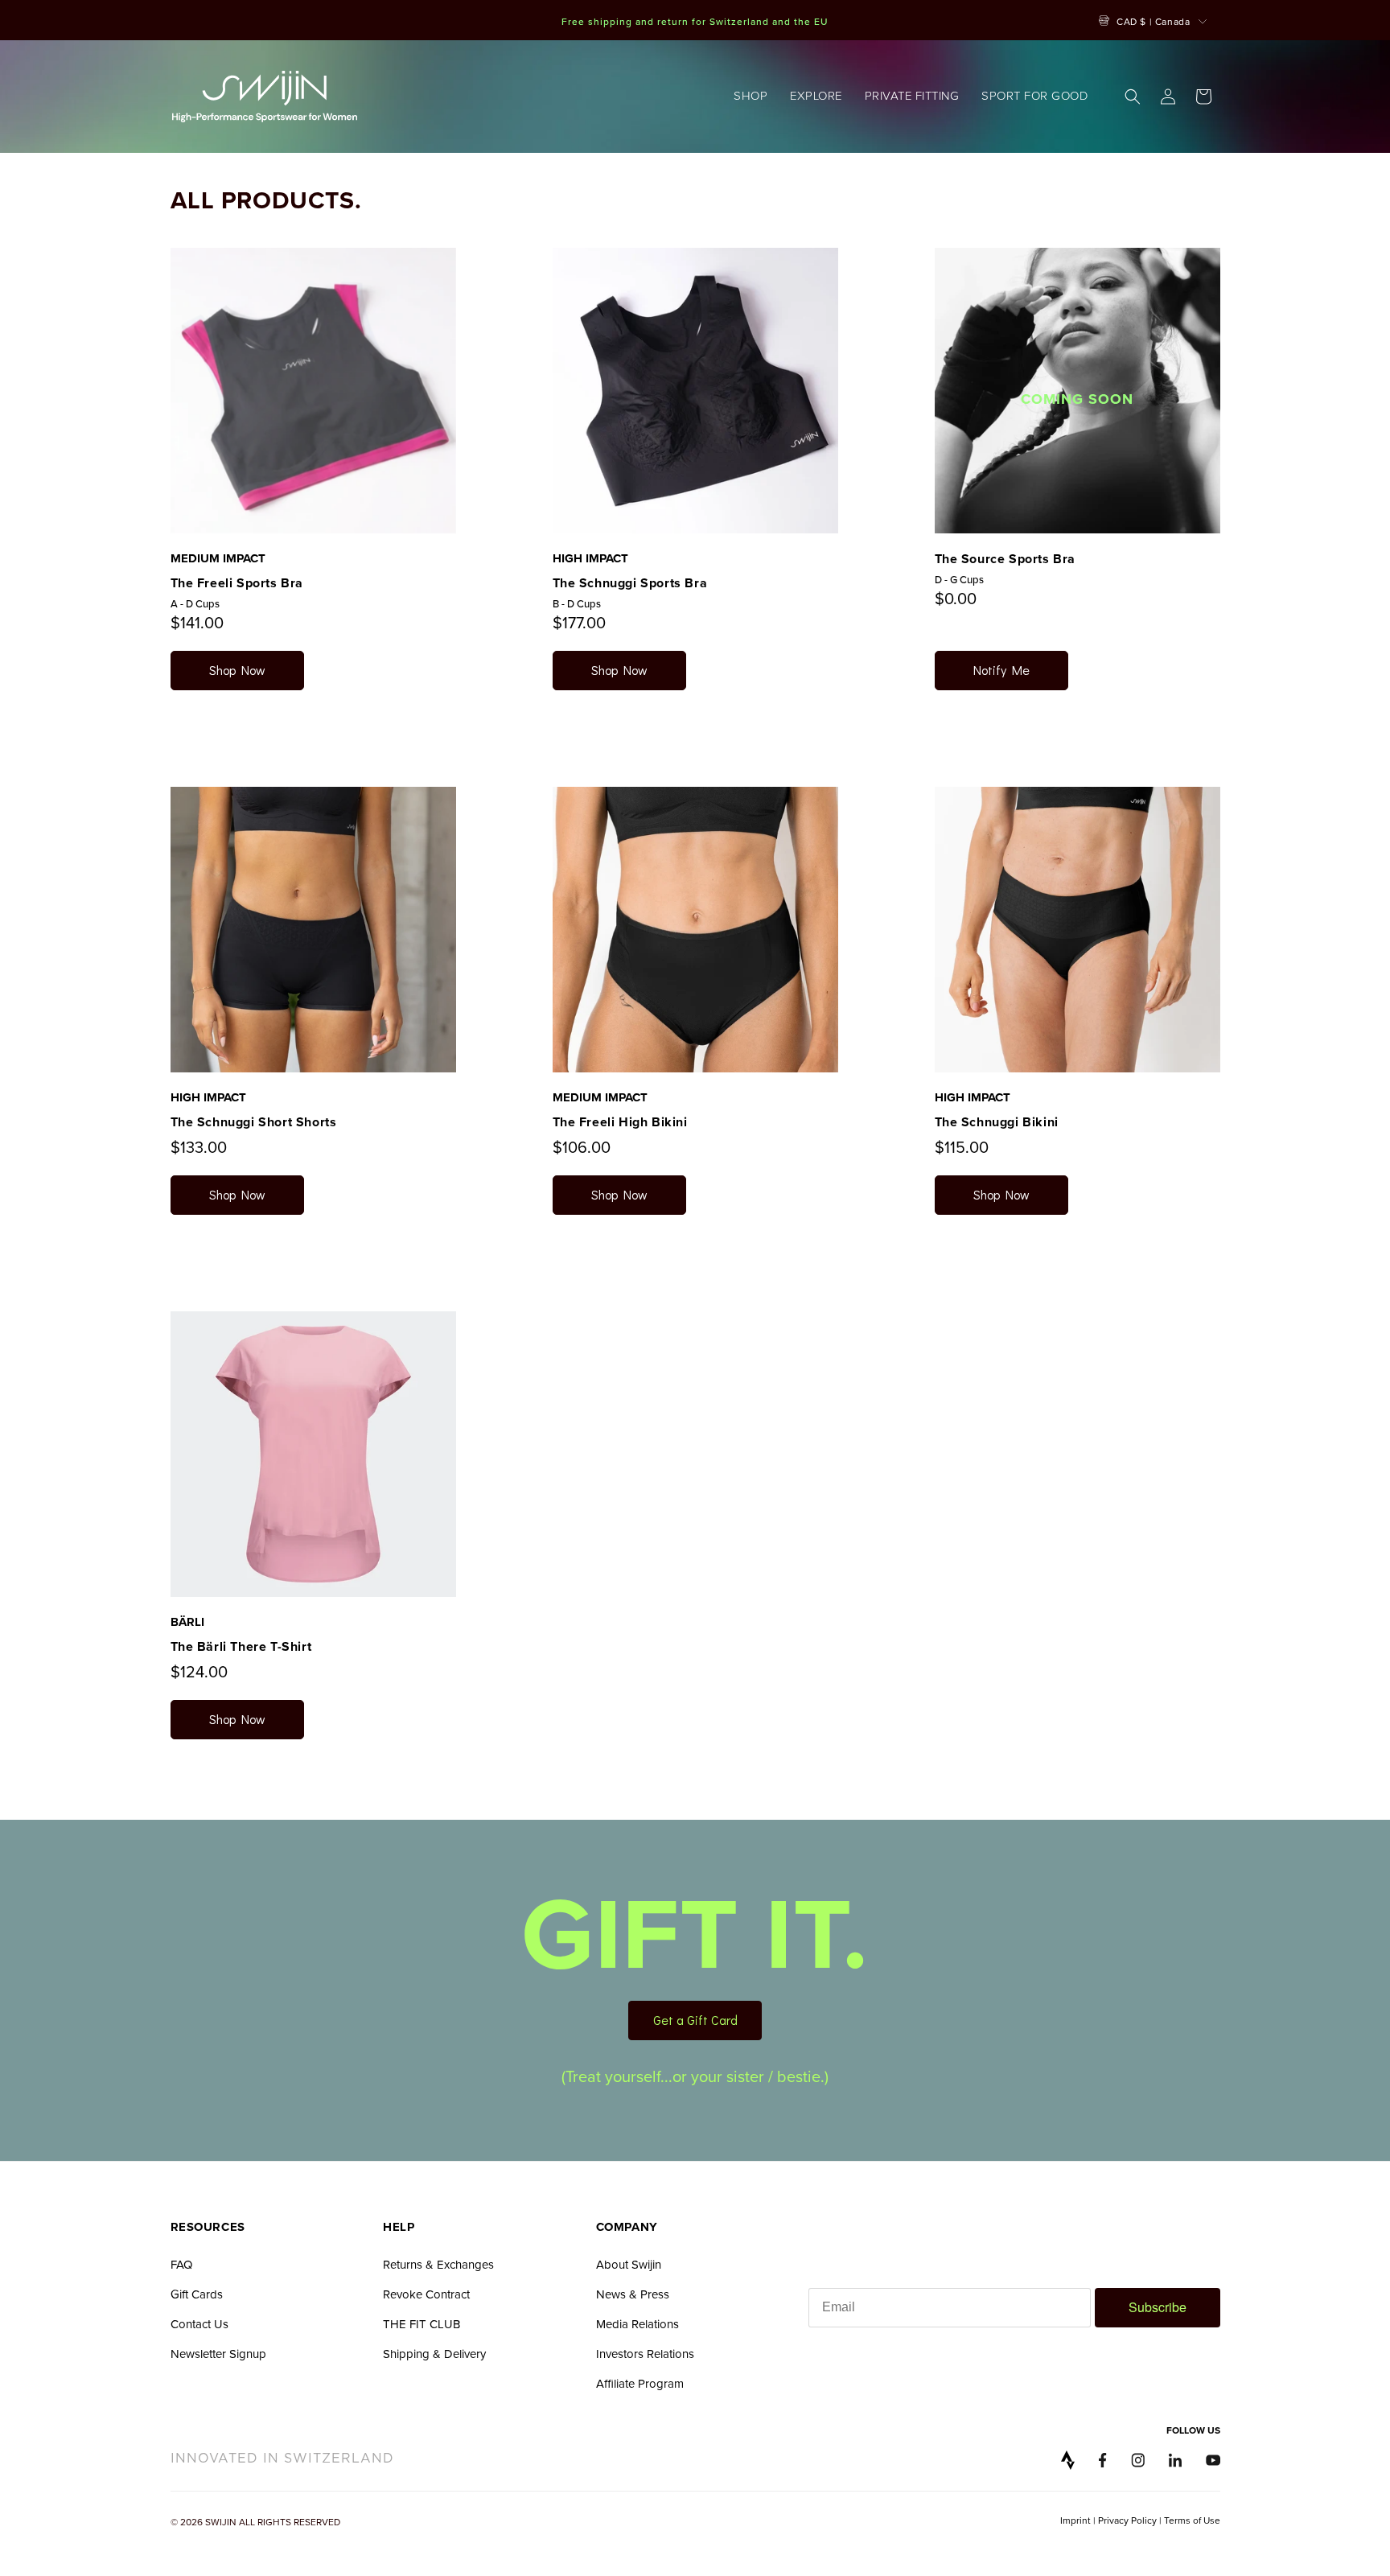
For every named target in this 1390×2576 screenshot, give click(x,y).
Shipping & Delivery (434, 2354)
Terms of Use (1192, 2520)
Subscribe (1158, 2307)
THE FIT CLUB (422, 2324)
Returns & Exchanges (438, 2264)
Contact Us (199, 2324)
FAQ (181, 2264)
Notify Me (1001, 670)
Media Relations (637, 2324)
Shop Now (237, 670)
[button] (751, 97)
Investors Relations (645, 2354)
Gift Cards (197, 2294)
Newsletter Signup (218, 2354)
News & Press (633, 2294)
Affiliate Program (640, 2383)
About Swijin (629, 2264)
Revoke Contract (426, 2294)
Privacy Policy (1127, 2520)
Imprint (1075, 2520)
